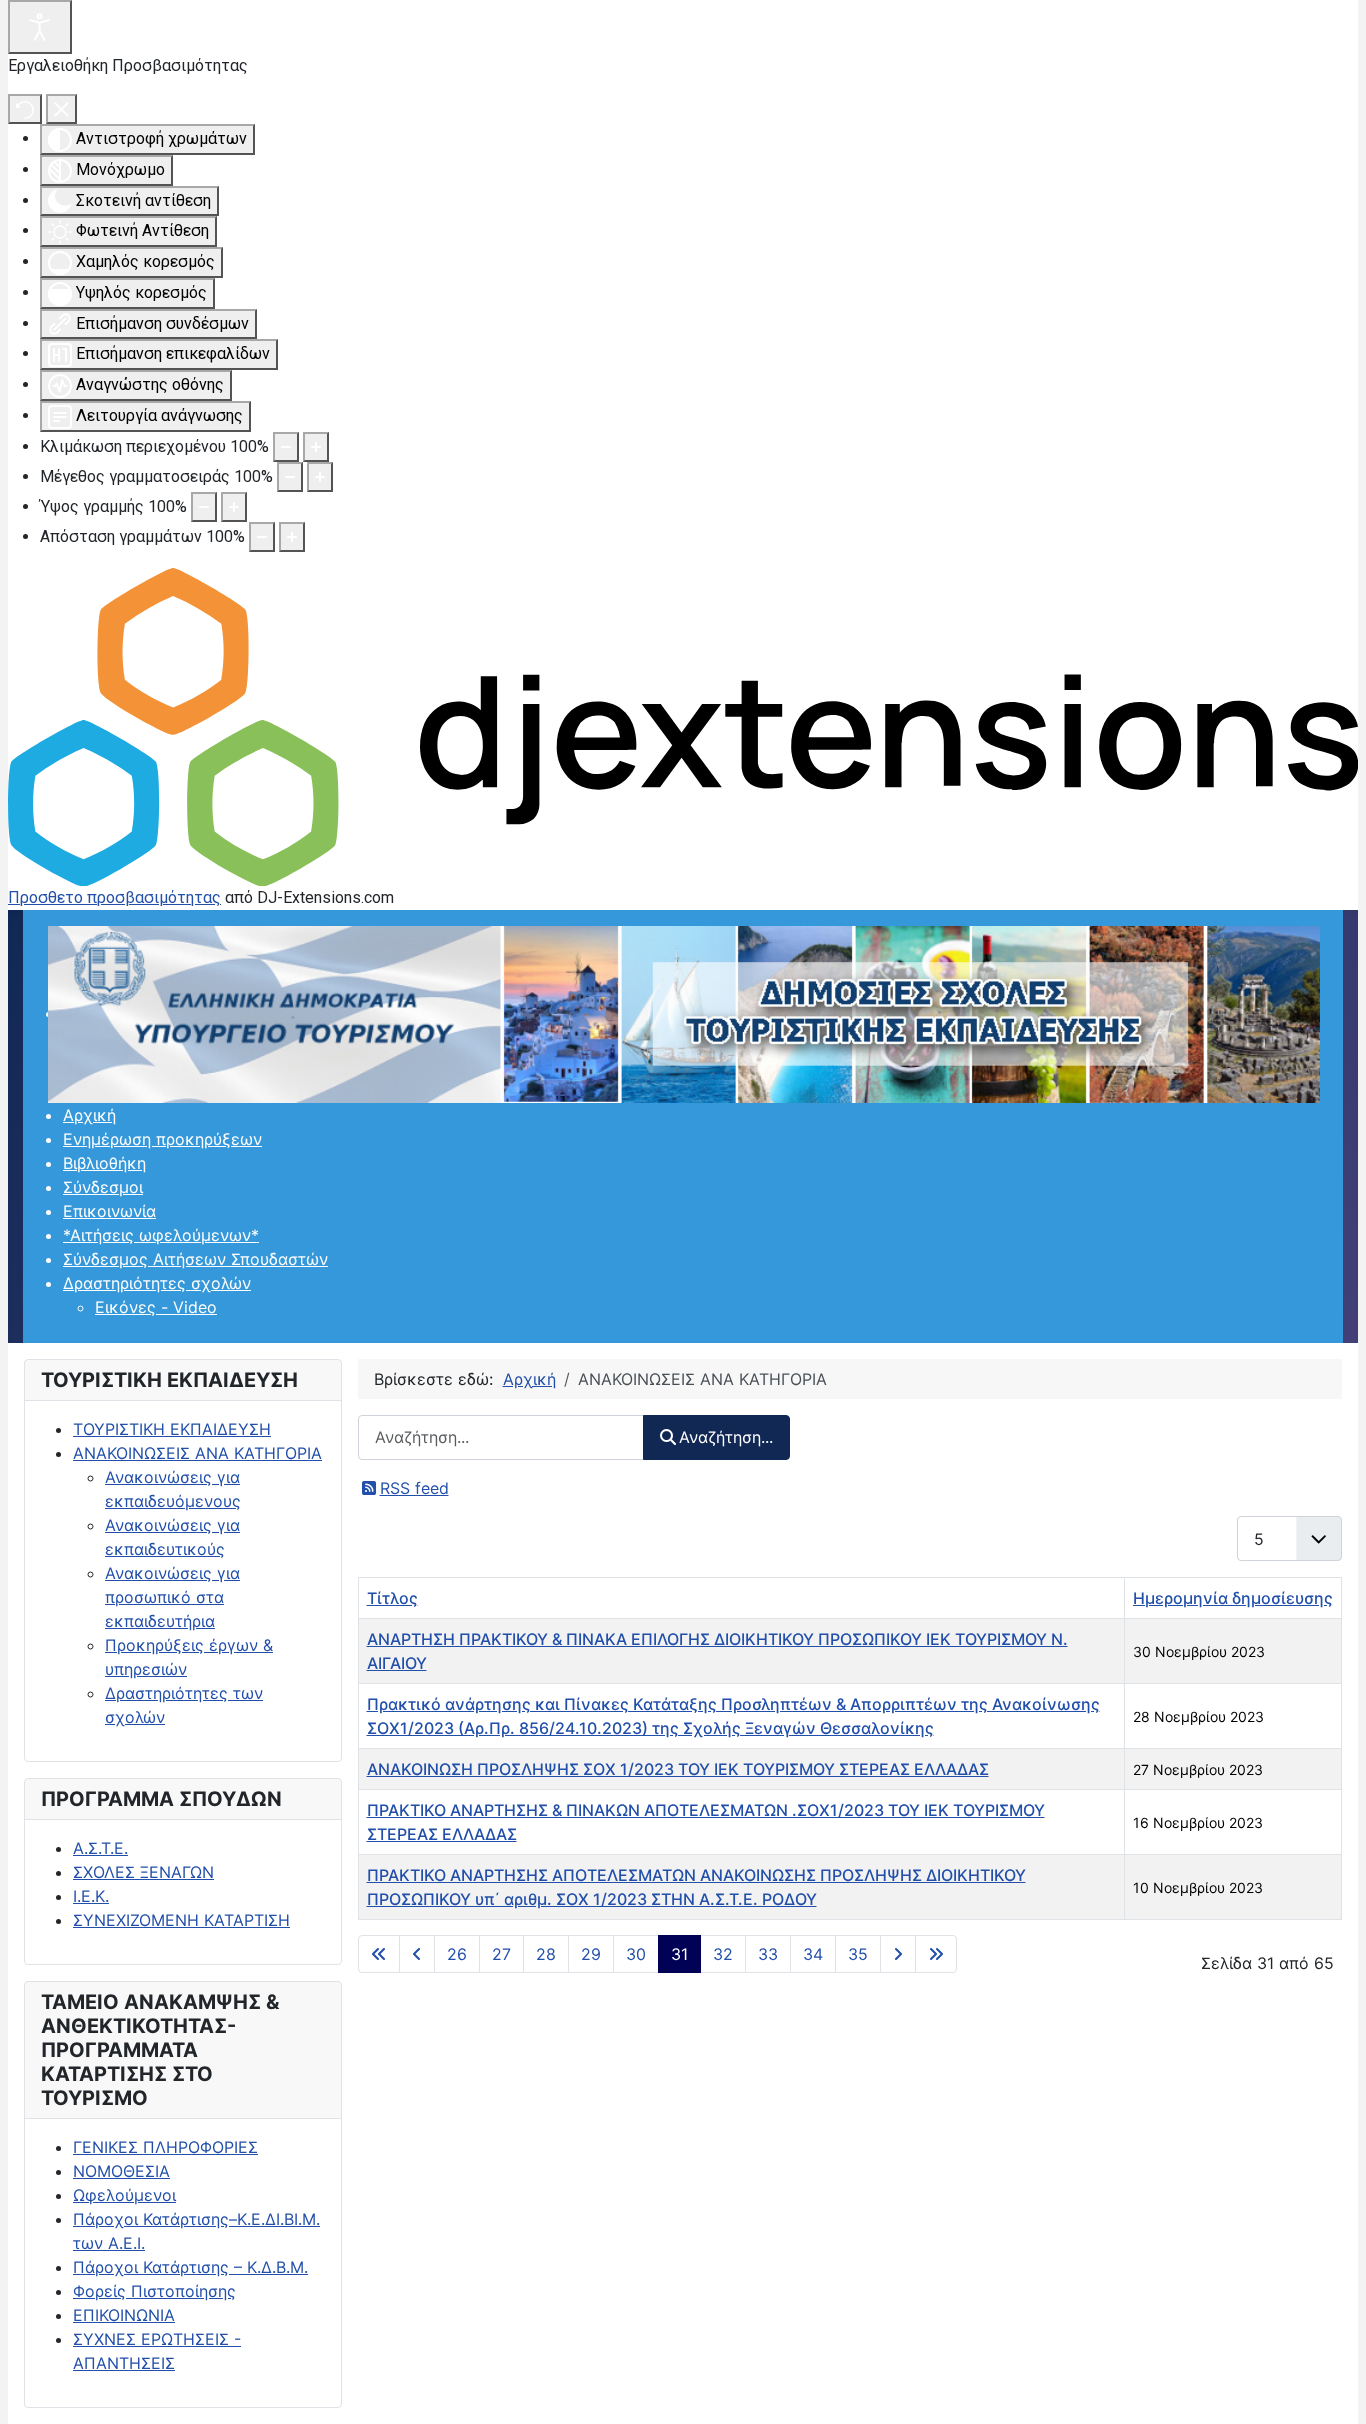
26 (457, 1954)
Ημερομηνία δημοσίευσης (1233, 1598)
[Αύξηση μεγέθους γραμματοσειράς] (320, 477)
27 (501, 1954)
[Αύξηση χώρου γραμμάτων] (292, 537)
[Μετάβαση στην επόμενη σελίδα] (898, 1954)
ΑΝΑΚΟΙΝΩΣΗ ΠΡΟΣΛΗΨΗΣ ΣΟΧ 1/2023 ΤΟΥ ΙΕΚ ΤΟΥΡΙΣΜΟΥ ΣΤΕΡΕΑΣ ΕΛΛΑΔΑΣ (678, 1769)
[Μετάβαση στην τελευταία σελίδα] (936, 1954)
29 (591, 1954)
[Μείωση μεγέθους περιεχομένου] (286, 447)
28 (546, 1954)
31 (679, 1954)
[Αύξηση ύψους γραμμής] (234, 507)
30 (636, 1954)
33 (768, 1954)
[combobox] (501, 1437)
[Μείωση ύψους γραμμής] (204, 507)
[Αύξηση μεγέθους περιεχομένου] (316, 447)
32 (723, 1954)
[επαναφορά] (25, 109)
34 (813, 1954)
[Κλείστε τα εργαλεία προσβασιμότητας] (61, 109)
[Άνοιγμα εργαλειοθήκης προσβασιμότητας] (40, 27)
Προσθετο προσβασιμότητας (114, 897)
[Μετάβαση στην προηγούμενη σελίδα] (417, 1954)
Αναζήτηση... (726, 1437)
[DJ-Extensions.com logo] (683, 725)
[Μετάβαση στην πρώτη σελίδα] (379, 1954)
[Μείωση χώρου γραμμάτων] (262, 537)
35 (858, 1954)
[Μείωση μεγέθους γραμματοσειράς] (290, 477)
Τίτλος (392, 1598)
